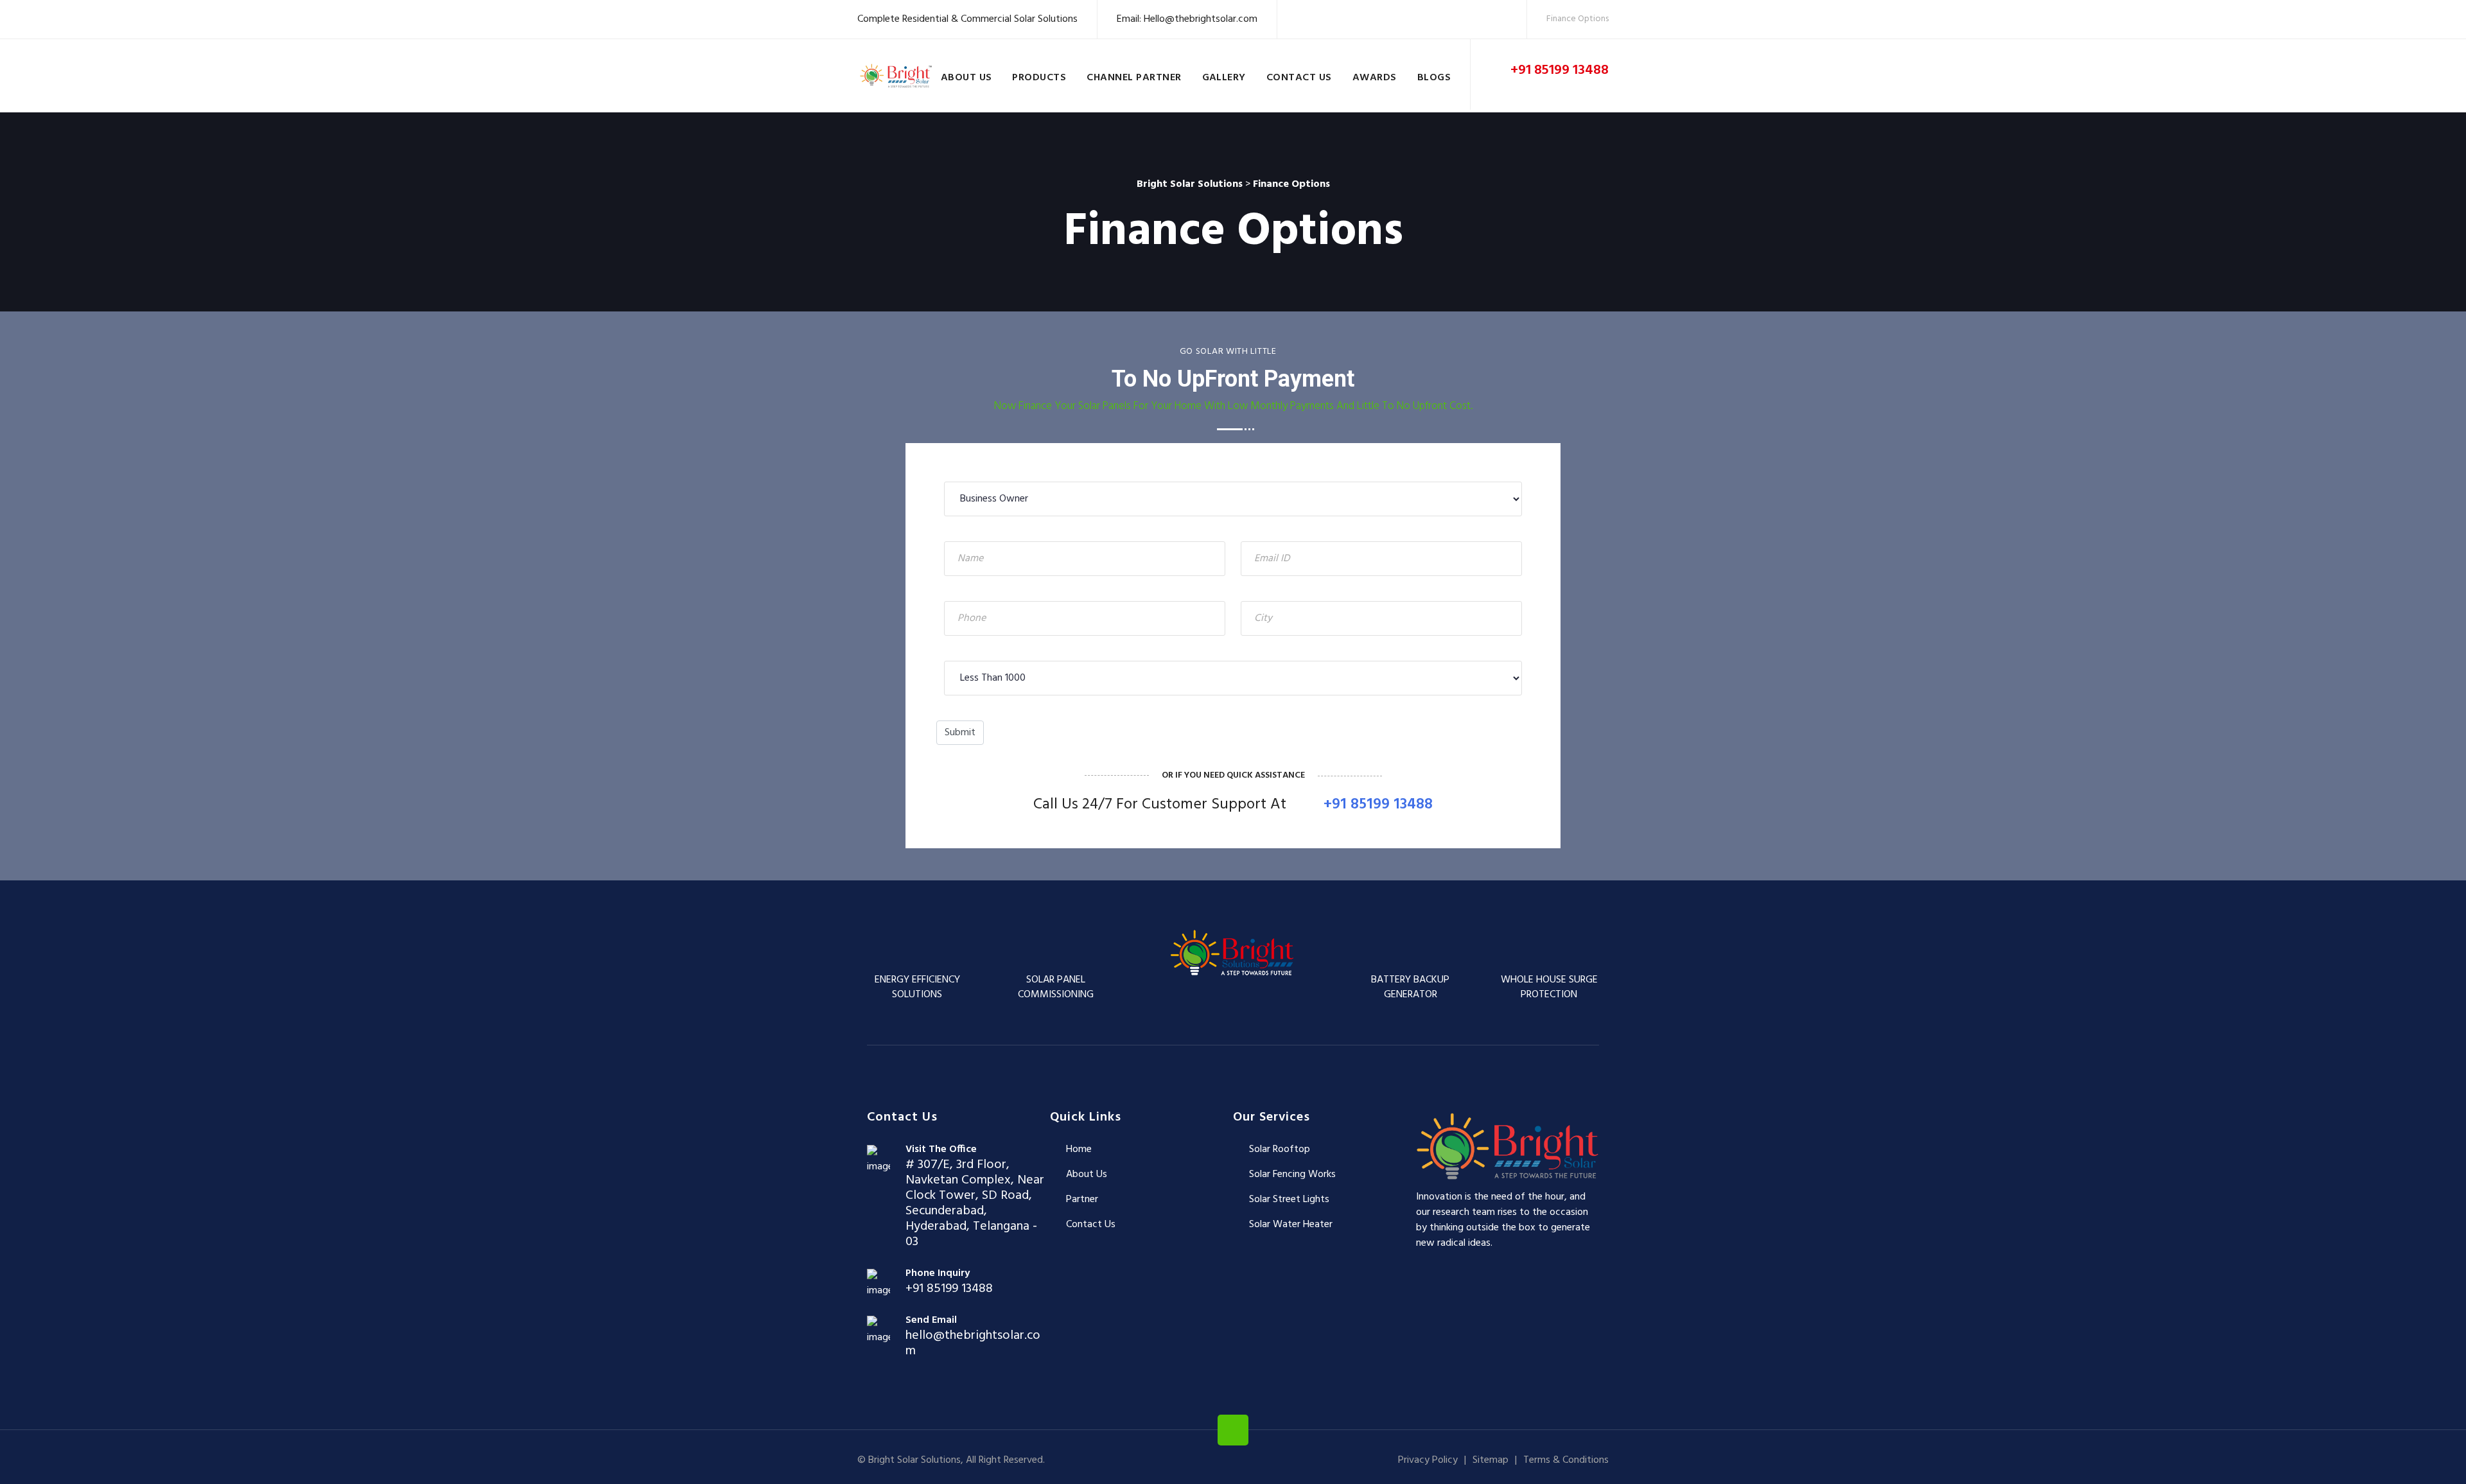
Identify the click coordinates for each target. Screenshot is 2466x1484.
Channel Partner (1134, 78)
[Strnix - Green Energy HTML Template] (1508, 1146)
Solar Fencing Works (1292, 1174)
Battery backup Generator (1410, 987)
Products (1039, 78)
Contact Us (1299, 78)
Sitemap (1491, 1460)
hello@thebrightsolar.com (973, 1343)
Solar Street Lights (1289, 1200)
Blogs (1434, 78)
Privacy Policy (1428, 1460)
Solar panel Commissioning (1056, 987)
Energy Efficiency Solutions (917, 987)
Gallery (1224, 78)
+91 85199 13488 (1378, 805)
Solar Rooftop (1280, 1149)
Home (1079, 1149)
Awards (1375, 78)
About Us (966, 78)
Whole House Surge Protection (1549, 987)
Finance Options (1578, 19)
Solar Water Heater (1291, 1225)
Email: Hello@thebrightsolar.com (1187, 19)
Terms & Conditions (1566, 1460)
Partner (1082, 1200)
